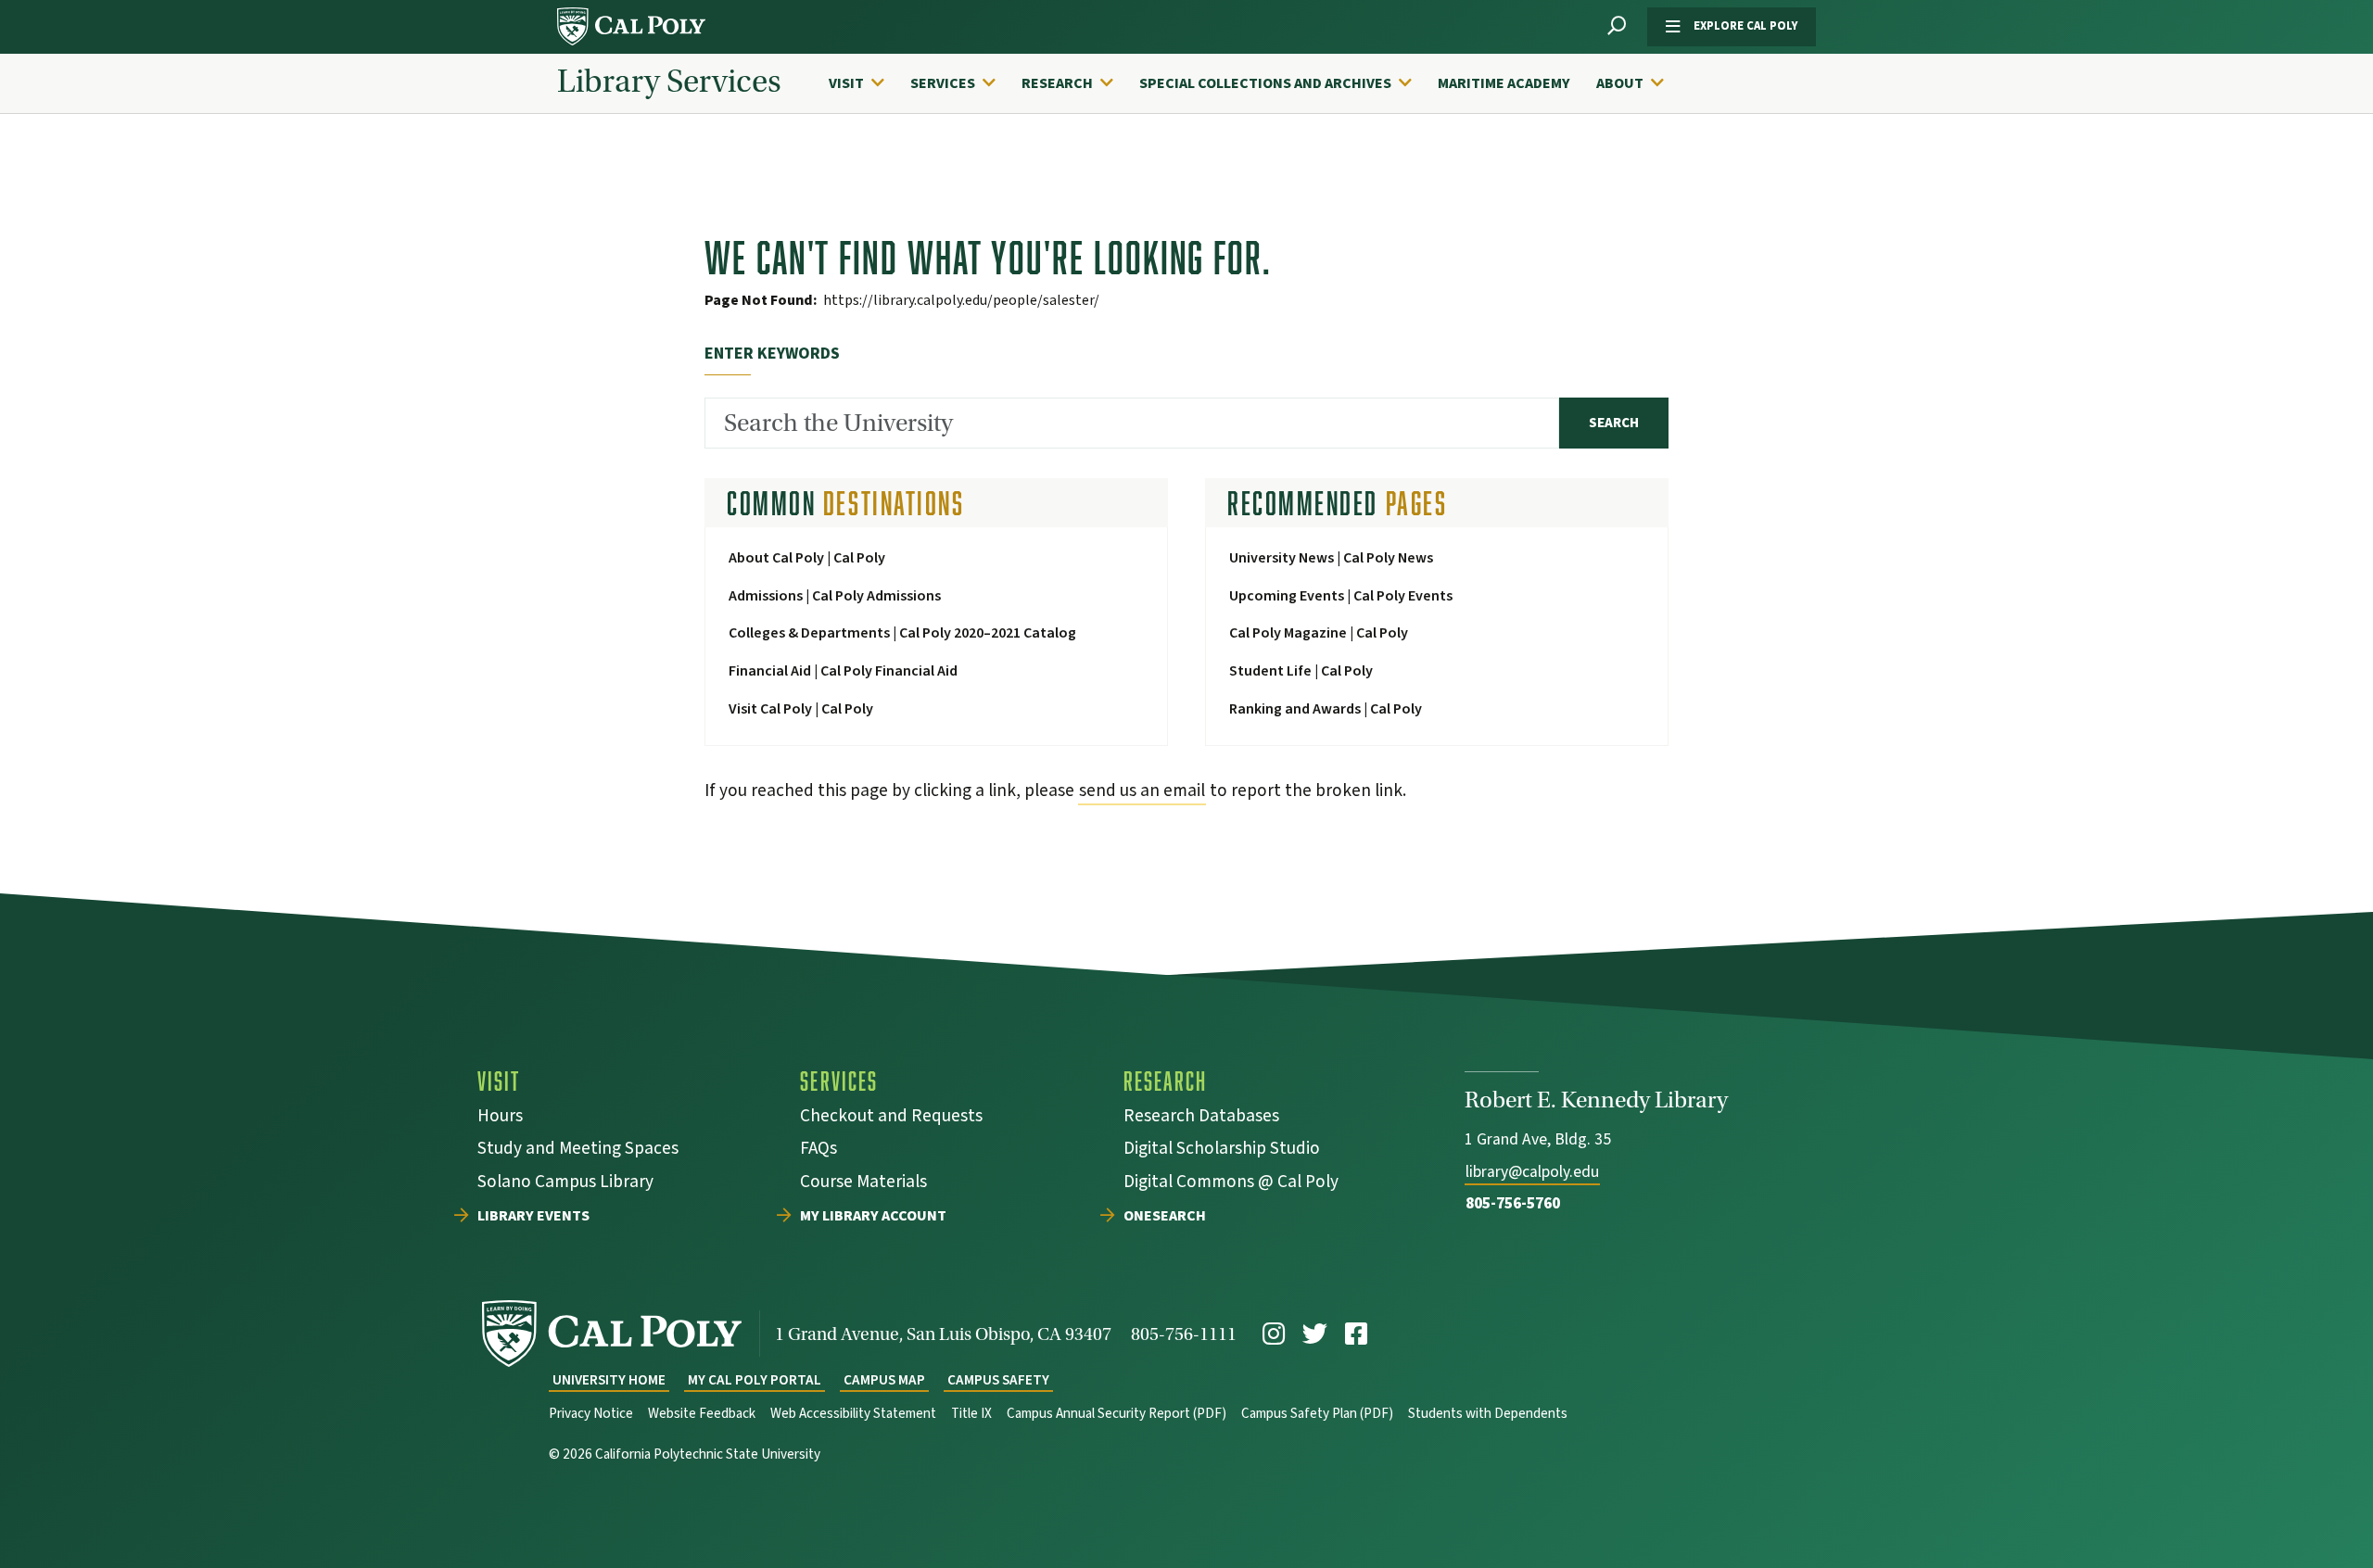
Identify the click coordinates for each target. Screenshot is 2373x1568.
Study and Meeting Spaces (578, 1151)
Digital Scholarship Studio (1222, 1151)
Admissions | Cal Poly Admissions (835, 596)
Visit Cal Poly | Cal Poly (801, 709)
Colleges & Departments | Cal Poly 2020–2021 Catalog (902, 633)
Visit (846, 83)
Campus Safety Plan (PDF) (1317, 1414)
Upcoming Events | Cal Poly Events (1341, 596)
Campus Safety (998, 1380)
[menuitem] (866, 83)
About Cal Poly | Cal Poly (807, 558)
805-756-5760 (1513, 1203)
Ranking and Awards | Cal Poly (1326, 709)
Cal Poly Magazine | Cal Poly (1319, 633)
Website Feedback (702, 1414)
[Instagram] (1274, 1334)
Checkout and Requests (891, 1118)
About (1620, 83)
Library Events (533, 1217)
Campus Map (884, 1380)
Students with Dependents (1488, 1414)
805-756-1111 (1184, 1334)
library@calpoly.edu (1532, 1172)
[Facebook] (1356, 1334)
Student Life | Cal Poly (1301, 671)
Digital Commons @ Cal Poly (1231, 1184)
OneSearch (1165, 1217)
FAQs (818, 1151)
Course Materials (863, 1184)
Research (1057, 83)
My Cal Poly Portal (755, 1380)
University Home (609, 1380)
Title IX (971, 1414)
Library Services (669, 82)
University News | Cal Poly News (1331, 558)
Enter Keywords (772, 354)
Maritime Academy (1504, 83)
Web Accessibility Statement (853, 1414)
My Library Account (873, 1217)
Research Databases (1201, 1118)
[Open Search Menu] (1617, 26)
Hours (500, 1118)
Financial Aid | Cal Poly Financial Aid (843, 671)
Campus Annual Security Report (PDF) (1117, 1414)
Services (943, 83)
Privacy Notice (591, 1414)
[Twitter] (1315, 1334)
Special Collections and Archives (1265, 83)
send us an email (1142, 790)
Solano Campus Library (565, 1184)
